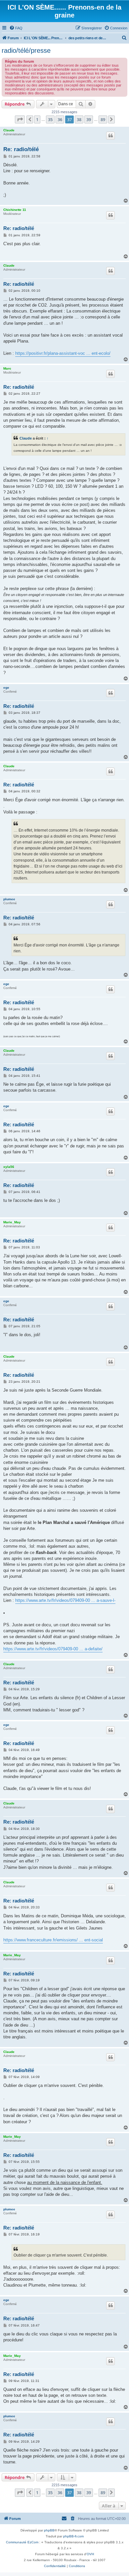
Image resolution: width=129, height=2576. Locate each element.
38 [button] (79, 119)
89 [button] (103, 119)
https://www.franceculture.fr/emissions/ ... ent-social (53, 1940)
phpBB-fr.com (73, 2536)
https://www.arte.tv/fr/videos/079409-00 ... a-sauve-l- (65, 1600)
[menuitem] (16, 28)
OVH (90, 2554)
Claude (9, 130)
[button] (20, 119)
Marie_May (12, 1222)
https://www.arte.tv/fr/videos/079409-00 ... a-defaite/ (53, 1649)
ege (6, 688)
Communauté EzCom (22, 2542)
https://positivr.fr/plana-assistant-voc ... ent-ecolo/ (63, 353)
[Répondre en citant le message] (110, 136)
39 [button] (89, 119)
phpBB (49, 2530)
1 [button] (37, 119)
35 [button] (50, 119)
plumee (9, 899)
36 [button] (60, 119)
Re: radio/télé (21, 149)
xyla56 (9, 1167)
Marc (7, 368)
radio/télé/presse (26, 50)
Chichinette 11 (15, 210)
